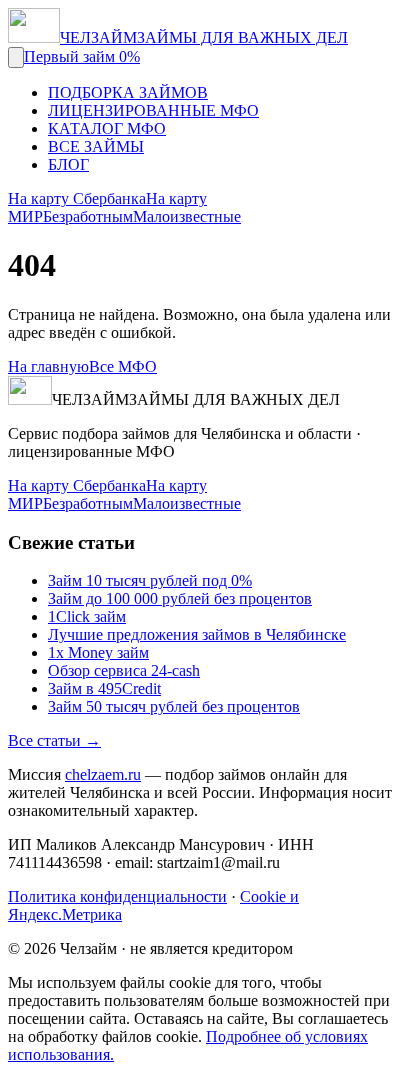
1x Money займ (98, 652)
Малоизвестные (187, 216)
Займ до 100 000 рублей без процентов (180, 598)
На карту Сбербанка (77, 198)
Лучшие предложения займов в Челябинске (197, 634)
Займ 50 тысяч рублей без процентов (174, 706)
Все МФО (123, 366)
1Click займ (87, 616)
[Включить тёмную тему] (16, 57)
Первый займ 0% (82, 56)
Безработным (88, 216)
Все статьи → (54, 740)
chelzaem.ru (103, 774)
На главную (48, 366)
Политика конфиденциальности (117, 896)
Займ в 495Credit (104, 688)
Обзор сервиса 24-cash (124, 670)
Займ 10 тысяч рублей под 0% (150, 580)
